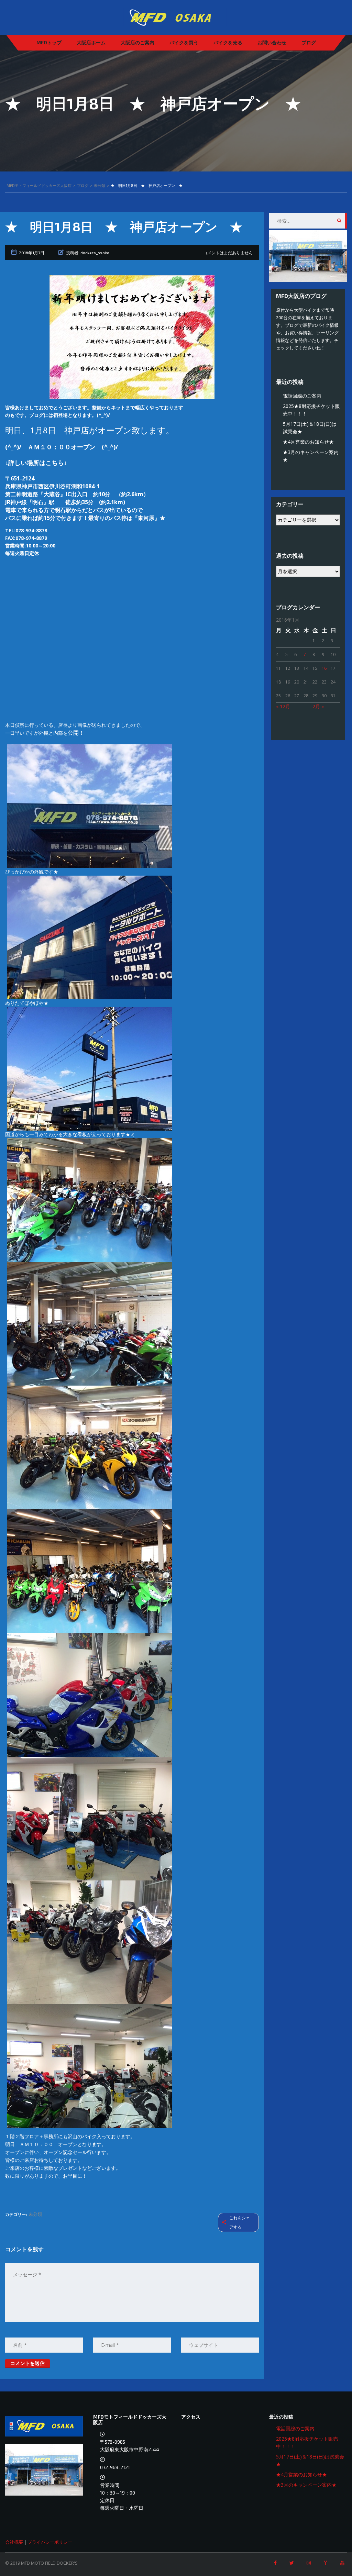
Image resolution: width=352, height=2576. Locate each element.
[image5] (89, 1323)
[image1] (89, 806)
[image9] (89, 1694)
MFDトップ (49, 42)
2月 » (318, 706)
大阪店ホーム (91, 42)
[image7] (89, 1447)
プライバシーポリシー (50, 2542)
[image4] (89, 1200)
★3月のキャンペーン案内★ (306, 2485)
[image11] (89, 1818)
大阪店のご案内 (137, 42)
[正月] (132, 337)
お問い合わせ (272, 42)
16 (324, 668)
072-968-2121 (115, 2467)
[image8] (89, 1571)
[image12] (89, 1942)
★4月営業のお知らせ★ (308, 442)
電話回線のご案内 (302, 396)
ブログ (309, 42)
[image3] (89, 937)
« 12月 (283, 706)
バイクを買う (184, 42)
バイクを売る (228, 42)
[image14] (89, 2066)
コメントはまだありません (228, 253)
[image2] (89, 1068)
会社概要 (14, 2542)
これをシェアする (240, 2222)
